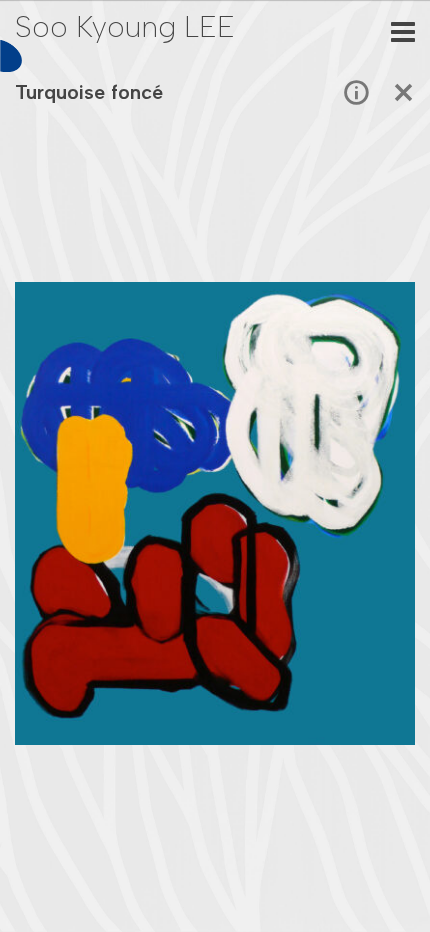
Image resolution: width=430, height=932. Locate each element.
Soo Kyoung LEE (125, 26)
